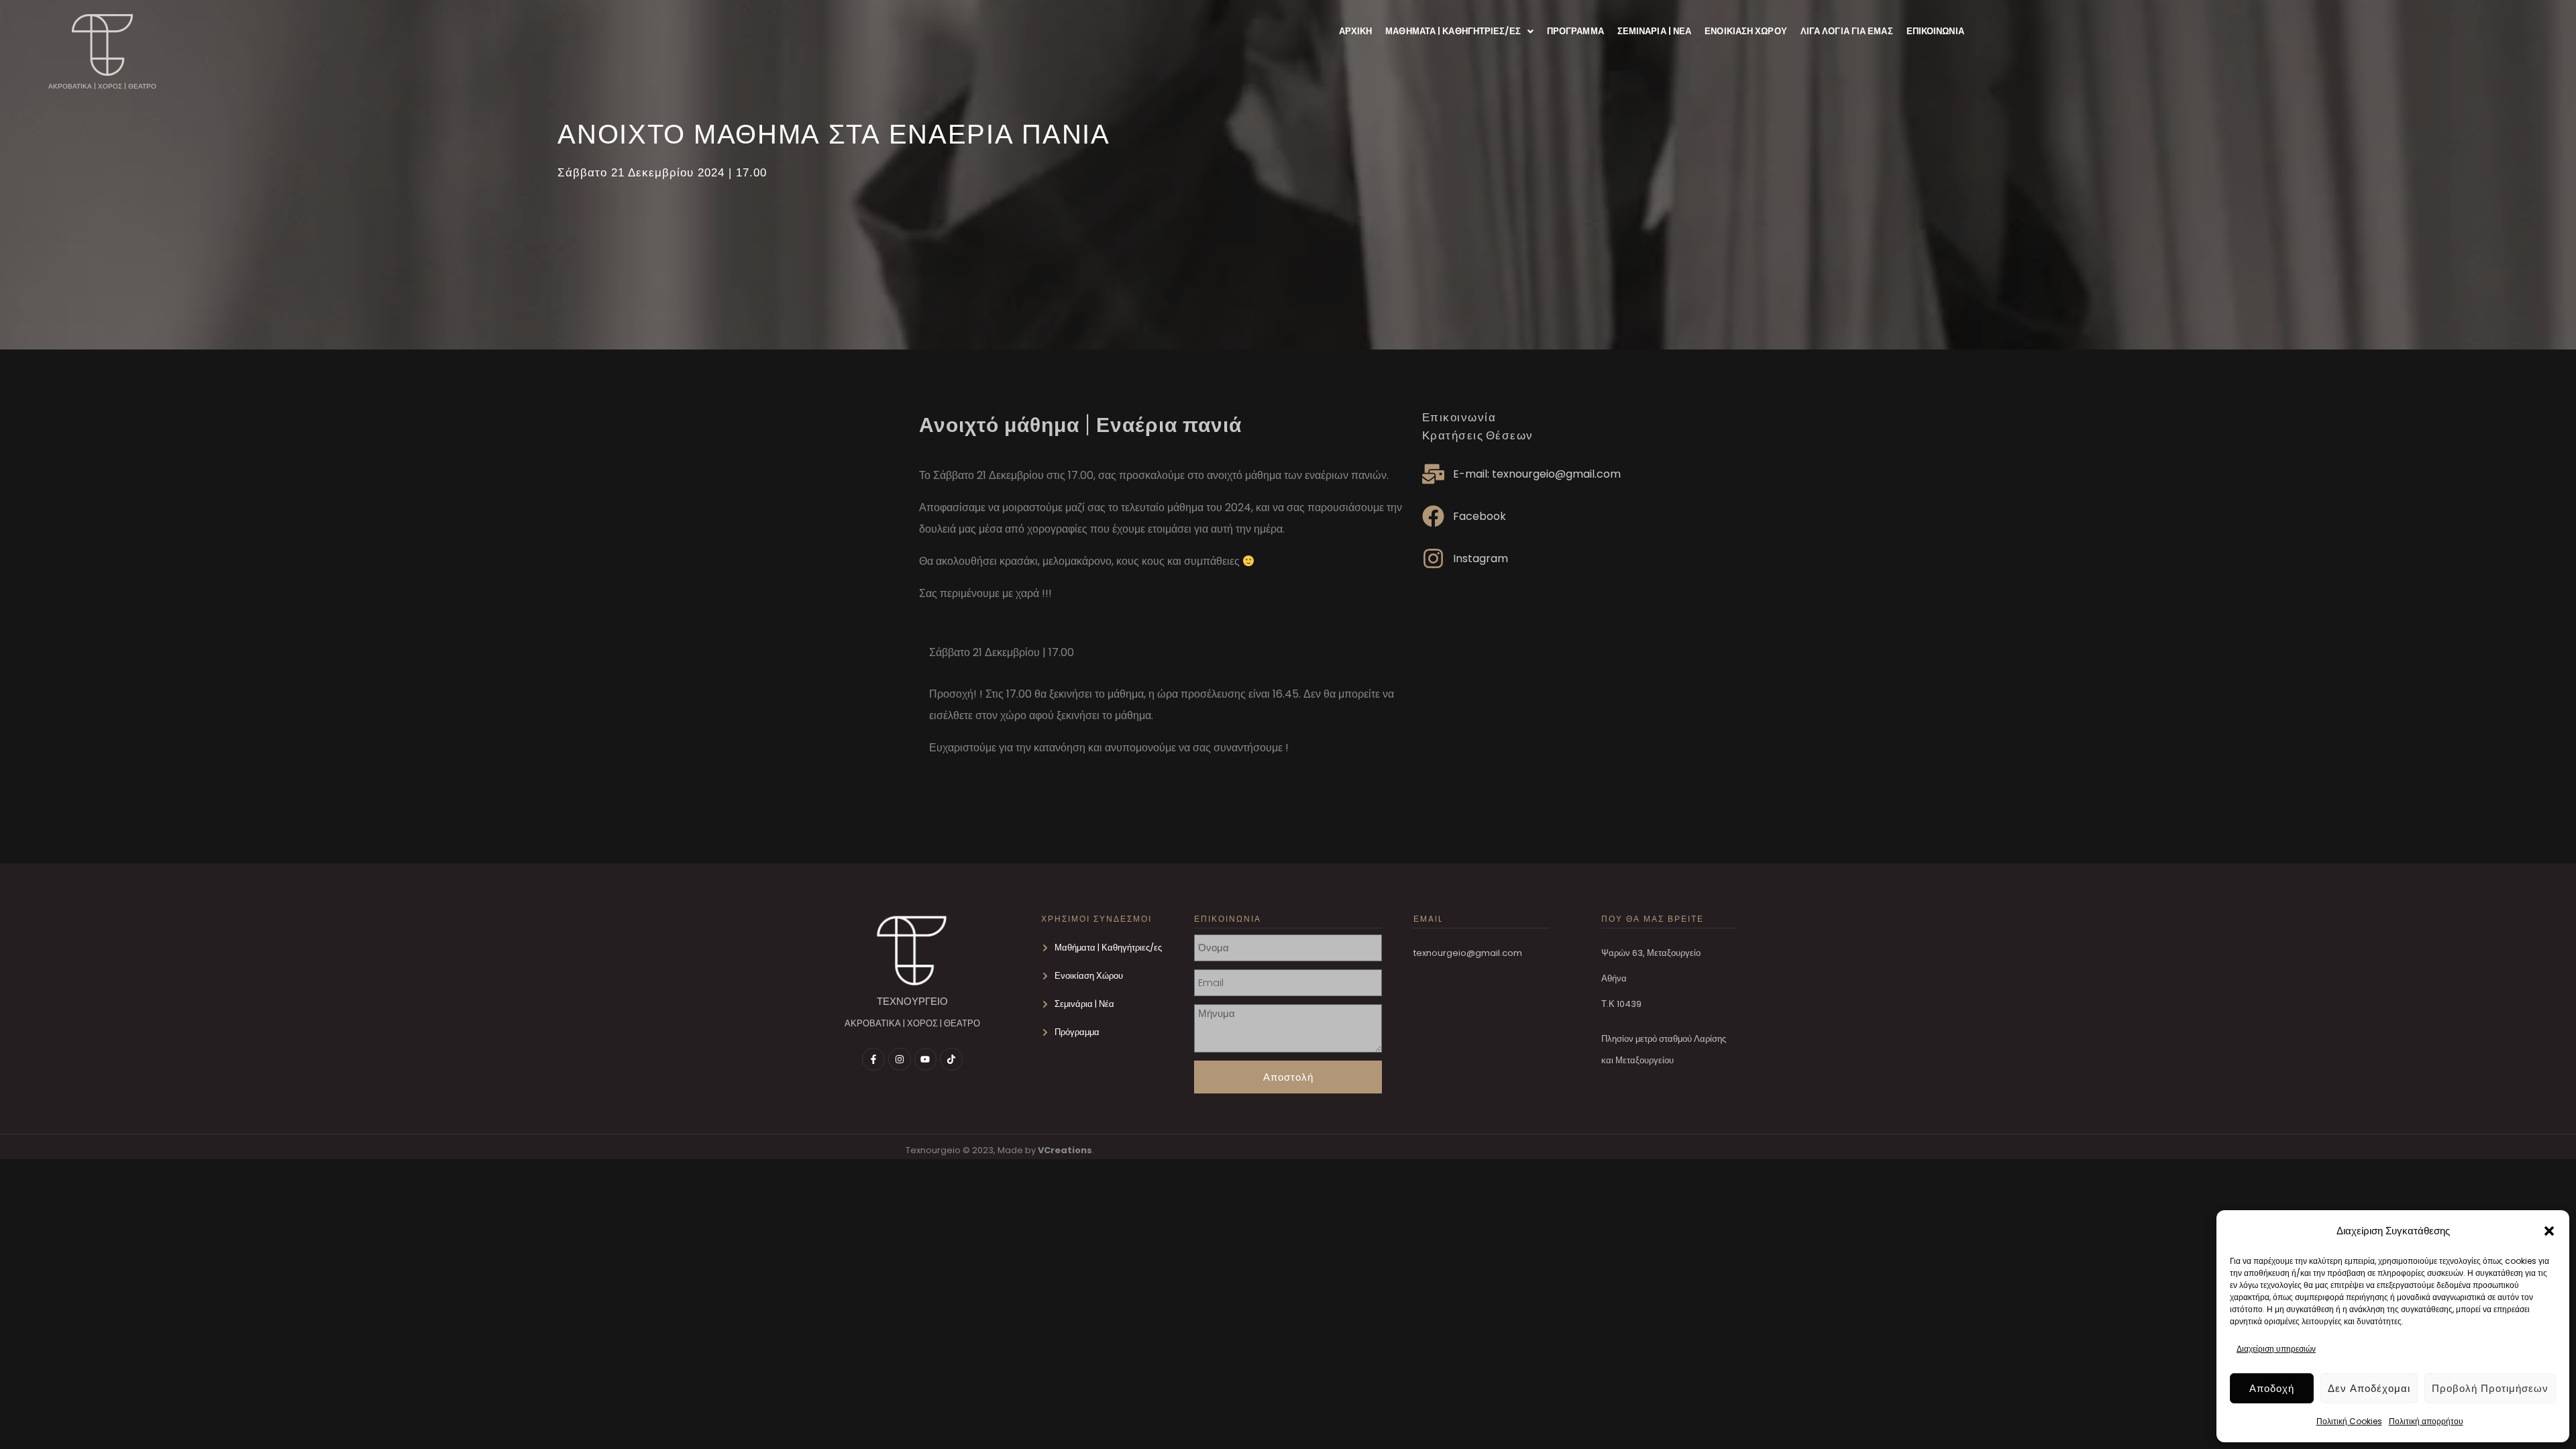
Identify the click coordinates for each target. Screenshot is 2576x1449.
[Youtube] (926, 1059)
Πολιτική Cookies (2349, 1421)
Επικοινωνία (1935, 31)
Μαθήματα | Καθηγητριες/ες (1453, 31)
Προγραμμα (1575, 31)
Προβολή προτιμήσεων (2490, 1388)
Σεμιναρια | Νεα (1655, 31)
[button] (2549, 1231)
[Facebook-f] (873, 1059)
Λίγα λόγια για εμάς (1847, 31)
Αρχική (1356, 31)
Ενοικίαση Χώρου (1746, 31)
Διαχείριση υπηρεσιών (2276, 1349)
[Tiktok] (951, 1059)
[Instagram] (900, 1059)
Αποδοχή (2272, 1388)
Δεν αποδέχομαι (2369, 1388)
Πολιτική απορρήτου (2426, 1421)
